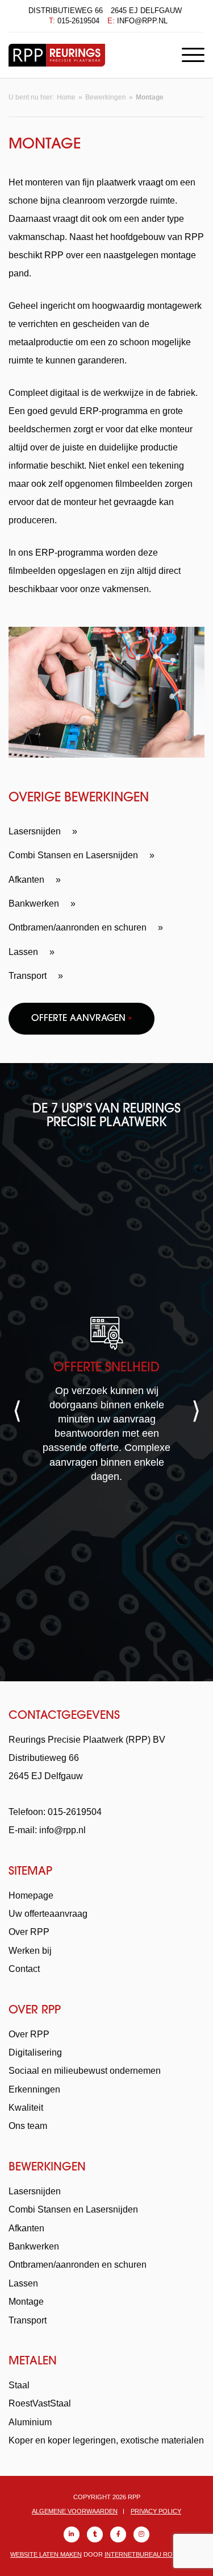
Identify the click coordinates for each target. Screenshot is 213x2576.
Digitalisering (35, 2052)
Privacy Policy (156, 2511)
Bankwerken (34, 904)
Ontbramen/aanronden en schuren (78, 927)
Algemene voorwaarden (75, 2511)
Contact (24, 1969)
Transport (28, 976)
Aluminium (30, 2422)
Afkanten (26, 880)
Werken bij (30, 1951)
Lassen (23, 952)
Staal (19, 2385)
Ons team (28, 2126)
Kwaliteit (26, 2108)
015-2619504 (78, 21)
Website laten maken (46, 2554)
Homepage (31, 1895)
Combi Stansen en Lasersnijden (73, 855)
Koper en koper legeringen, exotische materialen (106, 2440)
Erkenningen (34, 2089)
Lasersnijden (35, 831)
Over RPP (29, 1932)
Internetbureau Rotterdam (154, 2554)
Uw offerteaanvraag (48, 1914)
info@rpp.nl (142, 21)
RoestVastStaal (40, 2403)
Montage (26, 2302)
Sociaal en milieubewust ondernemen (85, 2071)
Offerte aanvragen (82, 1019)
